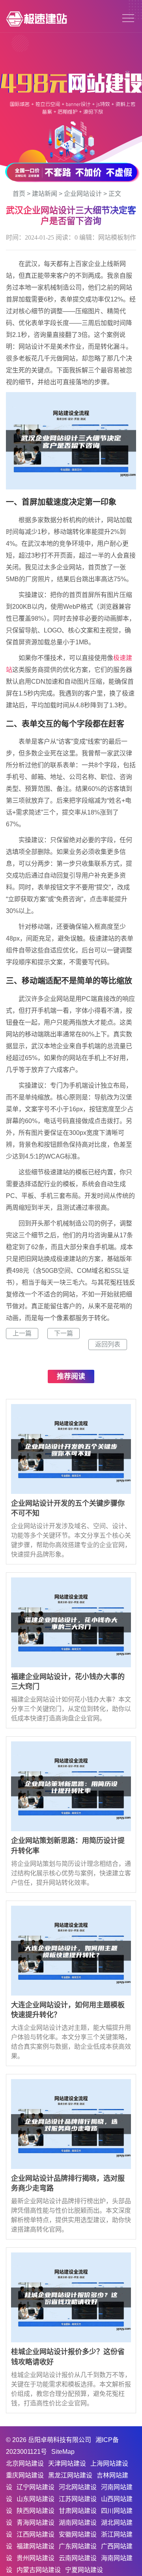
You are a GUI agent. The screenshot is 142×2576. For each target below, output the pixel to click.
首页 (19, 194)
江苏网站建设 (78, 2499)
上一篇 (22, 1333)
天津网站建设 (67, 2463)
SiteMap (63, 2452)
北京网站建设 (25, 2463)
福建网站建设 (35, 2546)
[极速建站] (36, 18)
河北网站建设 (78, 2487)
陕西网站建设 (35, 2511)
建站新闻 (45, 194)
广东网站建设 (78, 2546)
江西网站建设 (35, 2534)
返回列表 (108, 1344)
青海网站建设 (35, 2523)
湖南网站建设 (78, 2523)
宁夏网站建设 (84, 2570)
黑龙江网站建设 (70, 2475)
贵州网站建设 (35, 2558)
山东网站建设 (35, 2499)
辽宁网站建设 (35, 2487)
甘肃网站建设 (78, 2511)
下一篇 (64, 1333)
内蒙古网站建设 (39, 2570)
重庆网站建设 (25, 2475)
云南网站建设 (78, 2558)
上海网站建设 (109, 2463)
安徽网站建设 (78, 2534)
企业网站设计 (83, 194)
